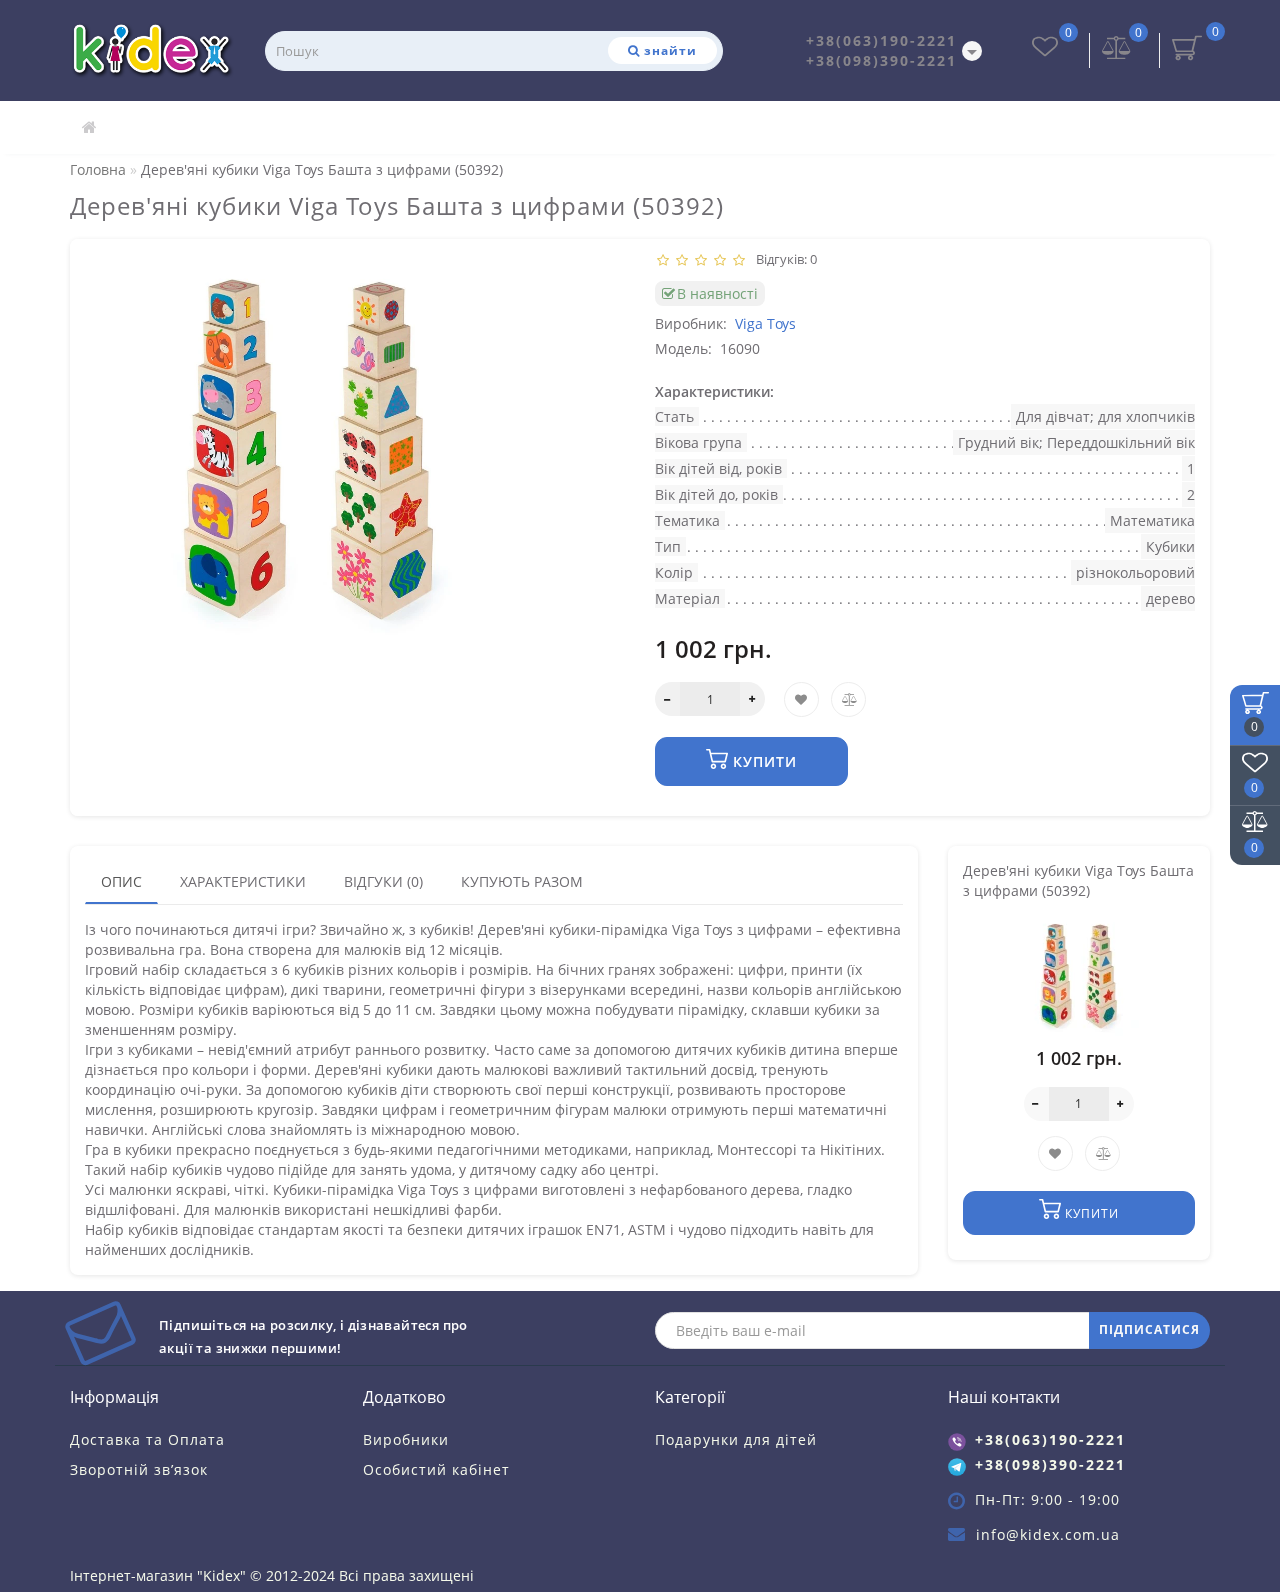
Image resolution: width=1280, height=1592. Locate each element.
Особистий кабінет (436, 1469)
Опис (121, 881)
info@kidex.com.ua (1048, 1534)
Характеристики (243, 881)
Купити (762, 761)
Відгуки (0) (383, 881)
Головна (98, 169)
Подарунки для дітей (736, 1439)
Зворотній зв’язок (139, 1469)
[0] (1117, 49)
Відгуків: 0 (783, 259)
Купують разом (522, 881)
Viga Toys (765, 323)
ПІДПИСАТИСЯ (1149, 1329)
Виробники (406, 1439)
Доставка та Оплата (147, 1439)
